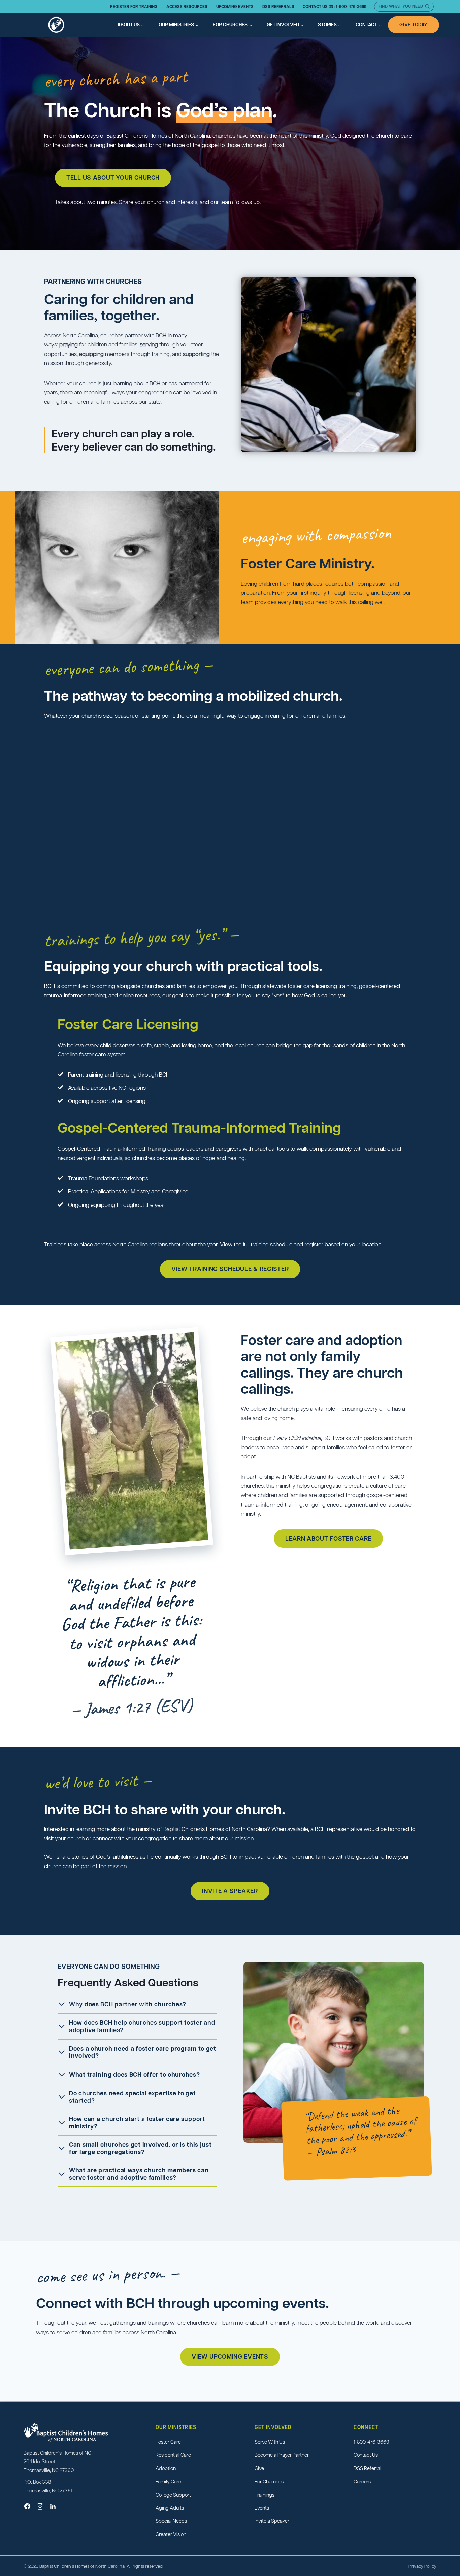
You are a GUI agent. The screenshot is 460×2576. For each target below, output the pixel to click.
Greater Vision (171, 2534)
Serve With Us (270, 2442)
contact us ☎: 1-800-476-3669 (335, 7)
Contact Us (366, 2455)
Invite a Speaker (272, 2521)
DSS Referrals (278, 7)
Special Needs (171, 2521)
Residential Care (173, 2455)
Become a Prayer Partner (282, 2455)
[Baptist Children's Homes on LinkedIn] (53, 2506)
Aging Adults (170, 2508)
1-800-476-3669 (371, 2442)
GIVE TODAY (414, 25)
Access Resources (187, 7)
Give (259, 2468)
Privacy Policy (422, 2566)
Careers (362, 2482)
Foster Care (168, 2442)
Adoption (166, 2468)
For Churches (269, 2482)
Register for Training (134, 7)
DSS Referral (367, 2468)
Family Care (168, 2482)
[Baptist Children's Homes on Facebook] (27, 2506)
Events (262, 2508)
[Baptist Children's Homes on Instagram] (40, 2506)
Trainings (265, 2495)
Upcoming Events (235, 7)
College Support (173, 2495)
